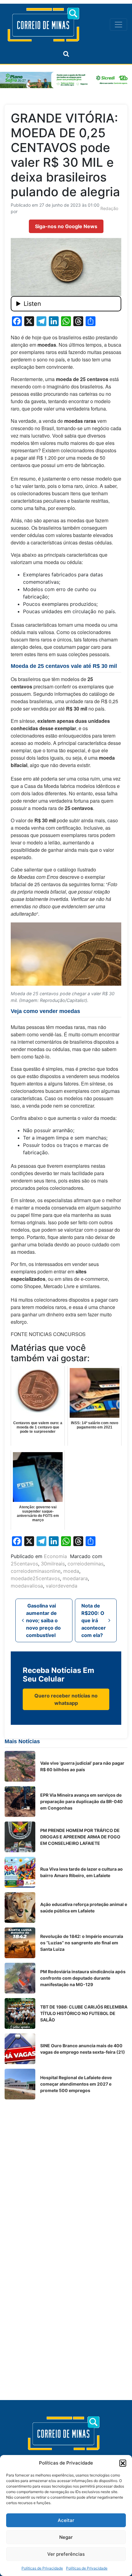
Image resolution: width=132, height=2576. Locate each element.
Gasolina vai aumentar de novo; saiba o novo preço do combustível (43, 1620)
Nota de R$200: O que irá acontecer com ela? (94, 1620)
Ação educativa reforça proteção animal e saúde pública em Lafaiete (84, 1908)
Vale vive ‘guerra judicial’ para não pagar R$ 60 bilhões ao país (82, 1766)
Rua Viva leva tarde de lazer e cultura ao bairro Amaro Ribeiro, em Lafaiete (82, 1872)
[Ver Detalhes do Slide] (66, 80)
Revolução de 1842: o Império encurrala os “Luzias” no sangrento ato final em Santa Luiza (82, 1943)
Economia (55, 1556)
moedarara (75, 1578)
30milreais (53, 1564)
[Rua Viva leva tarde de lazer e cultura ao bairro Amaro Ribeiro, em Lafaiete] (20, 1872)
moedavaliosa (27, 1586)
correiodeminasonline (36, 1571)
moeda (71, 1571)
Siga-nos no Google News (66, 226)
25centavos (24, 1564)
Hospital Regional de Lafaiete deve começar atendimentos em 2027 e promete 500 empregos (76, 2084)
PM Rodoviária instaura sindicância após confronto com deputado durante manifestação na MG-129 (83, 1978)
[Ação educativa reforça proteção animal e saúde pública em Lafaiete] (20, 1908)
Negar (66, 2537)
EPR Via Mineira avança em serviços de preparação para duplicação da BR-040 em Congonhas (82, 1801)
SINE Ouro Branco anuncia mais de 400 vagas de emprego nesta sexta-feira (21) (83, 2049)
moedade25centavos (35, 1578)
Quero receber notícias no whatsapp (66, 1699)
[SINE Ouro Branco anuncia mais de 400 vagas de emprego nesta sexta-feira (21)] (20, 2049)
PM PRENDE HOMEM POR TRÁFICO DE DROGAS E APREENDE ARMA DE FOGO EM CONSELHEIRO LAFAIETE (80, 1837)
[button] (123, 2463)
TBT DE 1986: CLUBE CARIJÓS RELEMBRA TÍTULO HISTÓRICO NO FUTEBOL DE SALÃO (84, 2013)
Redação (109, 208)
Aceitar (66, 2520)
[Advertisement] (66, 2170)
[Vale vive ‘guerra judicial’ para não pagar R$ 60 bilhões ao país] (20, 1766)
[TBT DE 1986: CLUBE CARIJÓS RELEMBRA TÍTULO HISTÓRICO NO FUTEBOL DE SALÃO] (20, 2013)
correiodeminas (85, 1564)
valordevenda (62, 1586)
